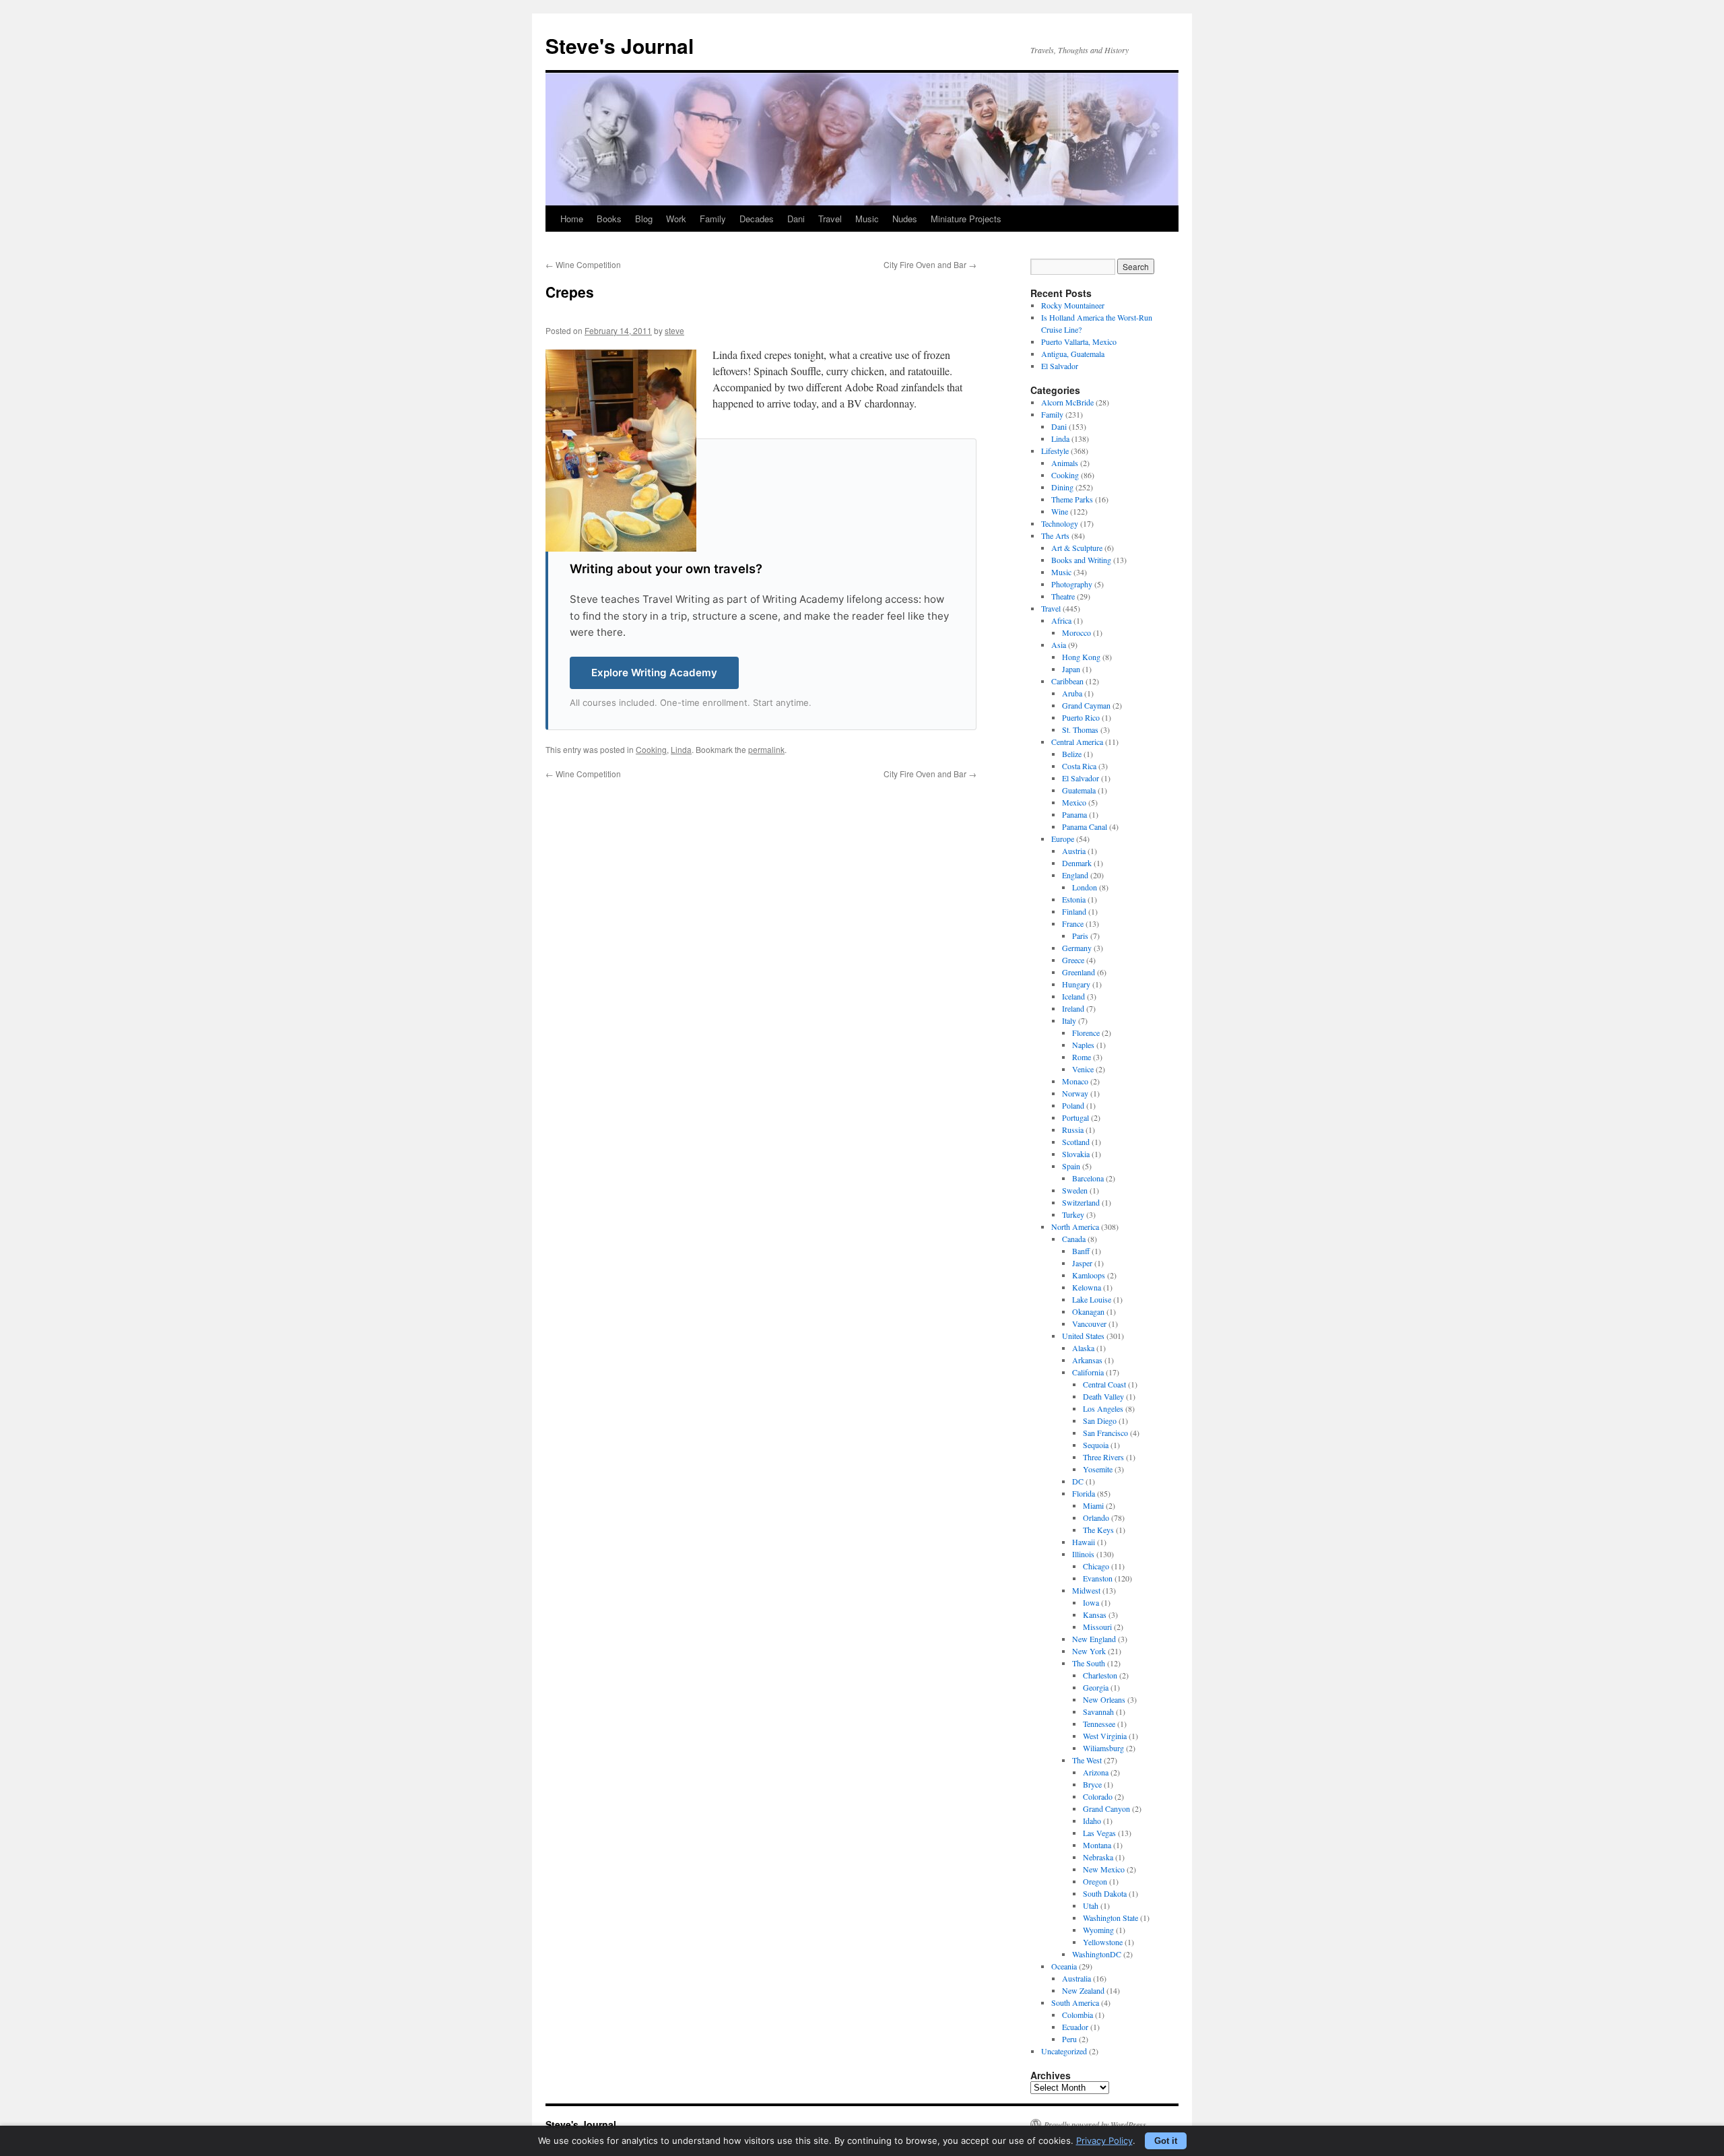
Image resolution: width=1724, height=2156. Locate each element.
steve (674, 330)
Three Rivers (1103, 1457)
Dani (796, 219)
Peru (1069, 2039)
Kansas (1095, 1614)
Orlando (1096, 1517)
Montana (1097, 1845)
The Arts (1055, 535)
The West (1087, 1760)
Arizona (1096, 1772)
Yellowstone (1103, 1942)
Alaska (1083, 1348)
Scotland (1076, 1142)
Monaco (1075, 1081)
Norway (1075, 1093)
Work (676, 219)
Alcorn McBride (1067, 402)
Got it (1166, 2141)
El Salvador (1060, 366)
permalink (766, 749)
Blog (644, 219)
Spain (1071, 1166)
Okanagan (1088, 1311)
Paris (1080, 936)
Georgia (1096, 1687)
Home (572, 219)
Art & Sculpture (1077, 548)
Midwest (1086, 1590)
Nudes (905, 219)
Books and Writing (1081, 560)
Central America (1077, 742)
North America (1075, 1227)
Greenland (1079, 972)
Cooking (651, 749)
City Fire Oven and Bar (930, 264)
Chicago (1096, 1566)
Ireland (1073, 1008)
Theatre (1063, 596)
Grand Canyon (1106, 1808)
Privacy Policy (1104, 2141)
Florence (1086, 1033)
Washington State (1110, 1918)
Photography (1072, 584)
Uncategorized (1064, 2051)
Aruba (1072, 693)
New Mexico (1104, 1869)
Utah (1091, 1905)
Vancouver (1089, 1324)
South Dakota (1105, 1893)
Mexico (1074, 802)
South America (1075, 2002)
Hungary (1076, 984)
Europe (1063, 839)
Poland (1073, 1105)
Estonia (1074, 899)
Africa (1061, 620)
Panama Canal (1085, 826)
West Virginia (1105, 1736)
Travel (830, 219)
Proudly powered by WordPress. (1096, 2124)
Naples (1083, 1045)
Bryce (1092, 1784)
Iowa (1091, 1602)
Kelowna (1087, 1287)
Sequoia (1096, 1445)
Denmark (1077, 863)
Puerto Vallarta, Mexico (1079, 341)
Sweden (1075, 1190)
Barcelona (1088, 1178)
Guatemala (1079, 790)
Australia (1076, 1978)
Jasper (1082, 1263)
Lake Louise (1092, 1299)
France (1073, 923)
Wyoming (1098, 1930)
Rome (1082, 1057)
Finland (1074, 911)
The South (1089, 1663)
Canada (1074, 1239)
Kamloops (1089, 1275)
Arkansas (1087, 1360)
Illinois (1083, 1554)
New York (1089, 1651)
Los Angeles (1103, 1408)
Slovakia (1076, 1154)
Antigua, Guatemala (1073, 354)
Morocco (1076, 632)
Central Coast (1104, 1384)
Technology (1060, 523)
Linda (681, 749)
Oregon (1095, 1881)
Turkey (1073, 1214)
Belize (1072, 754)
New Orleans (1104, 1699)
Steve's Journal (620, 45)
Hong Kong (1081, 657)
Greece (1073, 960)
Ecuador (1075, 2027)
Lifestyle (1055, 451)
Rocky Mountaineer (1073, 305)
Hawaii (1084, 1542)
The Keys (1098, 1530)
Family (713, 219)
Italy (1069, 1020)
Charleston (1100, 1675)
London (1085, 887)
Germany (1077, 948)
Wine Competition (583, 264)
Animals (1065, 463)
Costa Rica (1079, 766)
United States (1083, 1336)
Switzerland (1081, 1202)
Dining (1062, 487)
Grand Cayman (1086, 705)
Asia (1059, 645)
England (1075, 875)
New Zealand (1083, 1990)
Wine (1060, 511)
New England (1094, 1639)
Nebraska (1098, 1857)
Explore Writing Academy (654, 673)
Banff (1081, 1251)
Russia (1073, 1130)
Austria (1074, 851)
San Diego (1100, 1420)
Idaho (1092, 1821)
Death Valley (1103, 1396)
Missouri (1097, 1627)
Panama (1074, 814)
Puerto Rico (1081, 717)
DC (1078, 1481)
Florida (1084, 1493)
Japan (1071, 669)
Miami (1093, 1505)
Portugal (1075, 1117)
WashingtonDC (1097, 1954)
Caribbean (1067, 681)
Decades (757, 219)
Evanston (1098, 1578)
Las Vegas (1099, 1833)
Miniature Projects (966, 219)
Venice (1083, 1069)
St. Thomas (1080, 729)
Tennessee (1099, 1724)
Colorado (1098, 1796)
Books (609, 219)
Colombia (1077, 2015)
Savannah (1098, 1711)
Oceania (1064, 1966)
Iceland (1073, 996)
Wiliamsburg (1103, 1748)
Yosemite (1098, 1469)
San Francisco (1105, 1433)
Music (867, 219)
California (1088, 1372)
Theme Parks (1072, 499)
